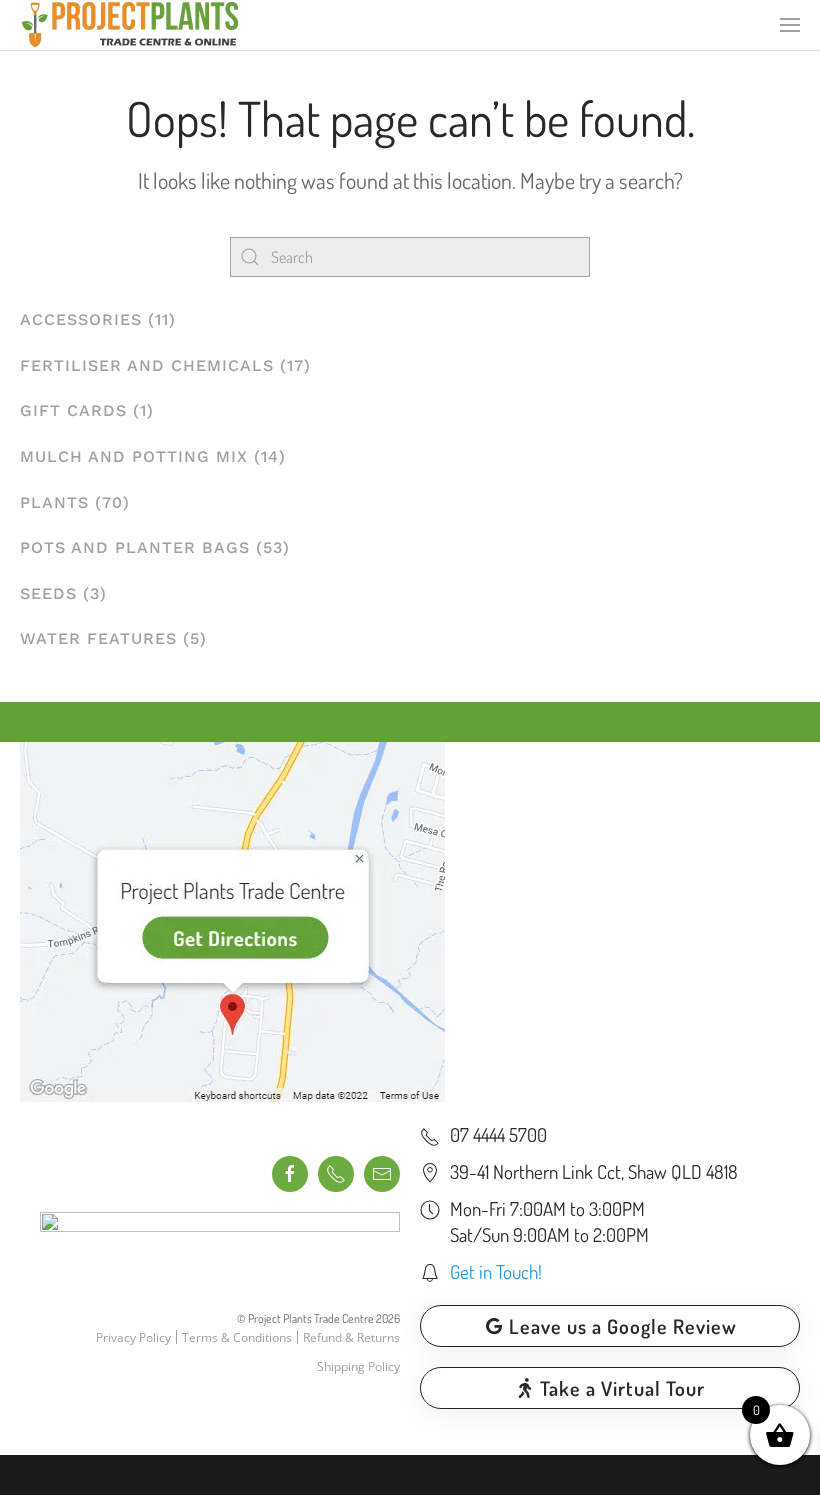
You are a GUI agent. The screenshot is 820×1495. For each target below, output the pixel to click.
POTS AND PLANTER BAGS (135, 547)
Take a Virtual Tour (622, 1388)
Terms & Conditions (237, 1337)
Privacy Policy (133, 1337)
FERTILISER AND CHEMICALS (147, 365)
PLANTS (54, 502)
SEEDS (48, 593)
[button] (790, 25)
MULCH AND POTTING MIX (134, 456)
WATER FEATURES (98, 638)
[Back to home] (130, 25)
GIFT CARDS (73, 410)
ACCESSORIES (81, 319)
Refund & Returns (351, 1337)
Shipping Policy (358, 1366)
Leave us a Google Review (623, 1326)
